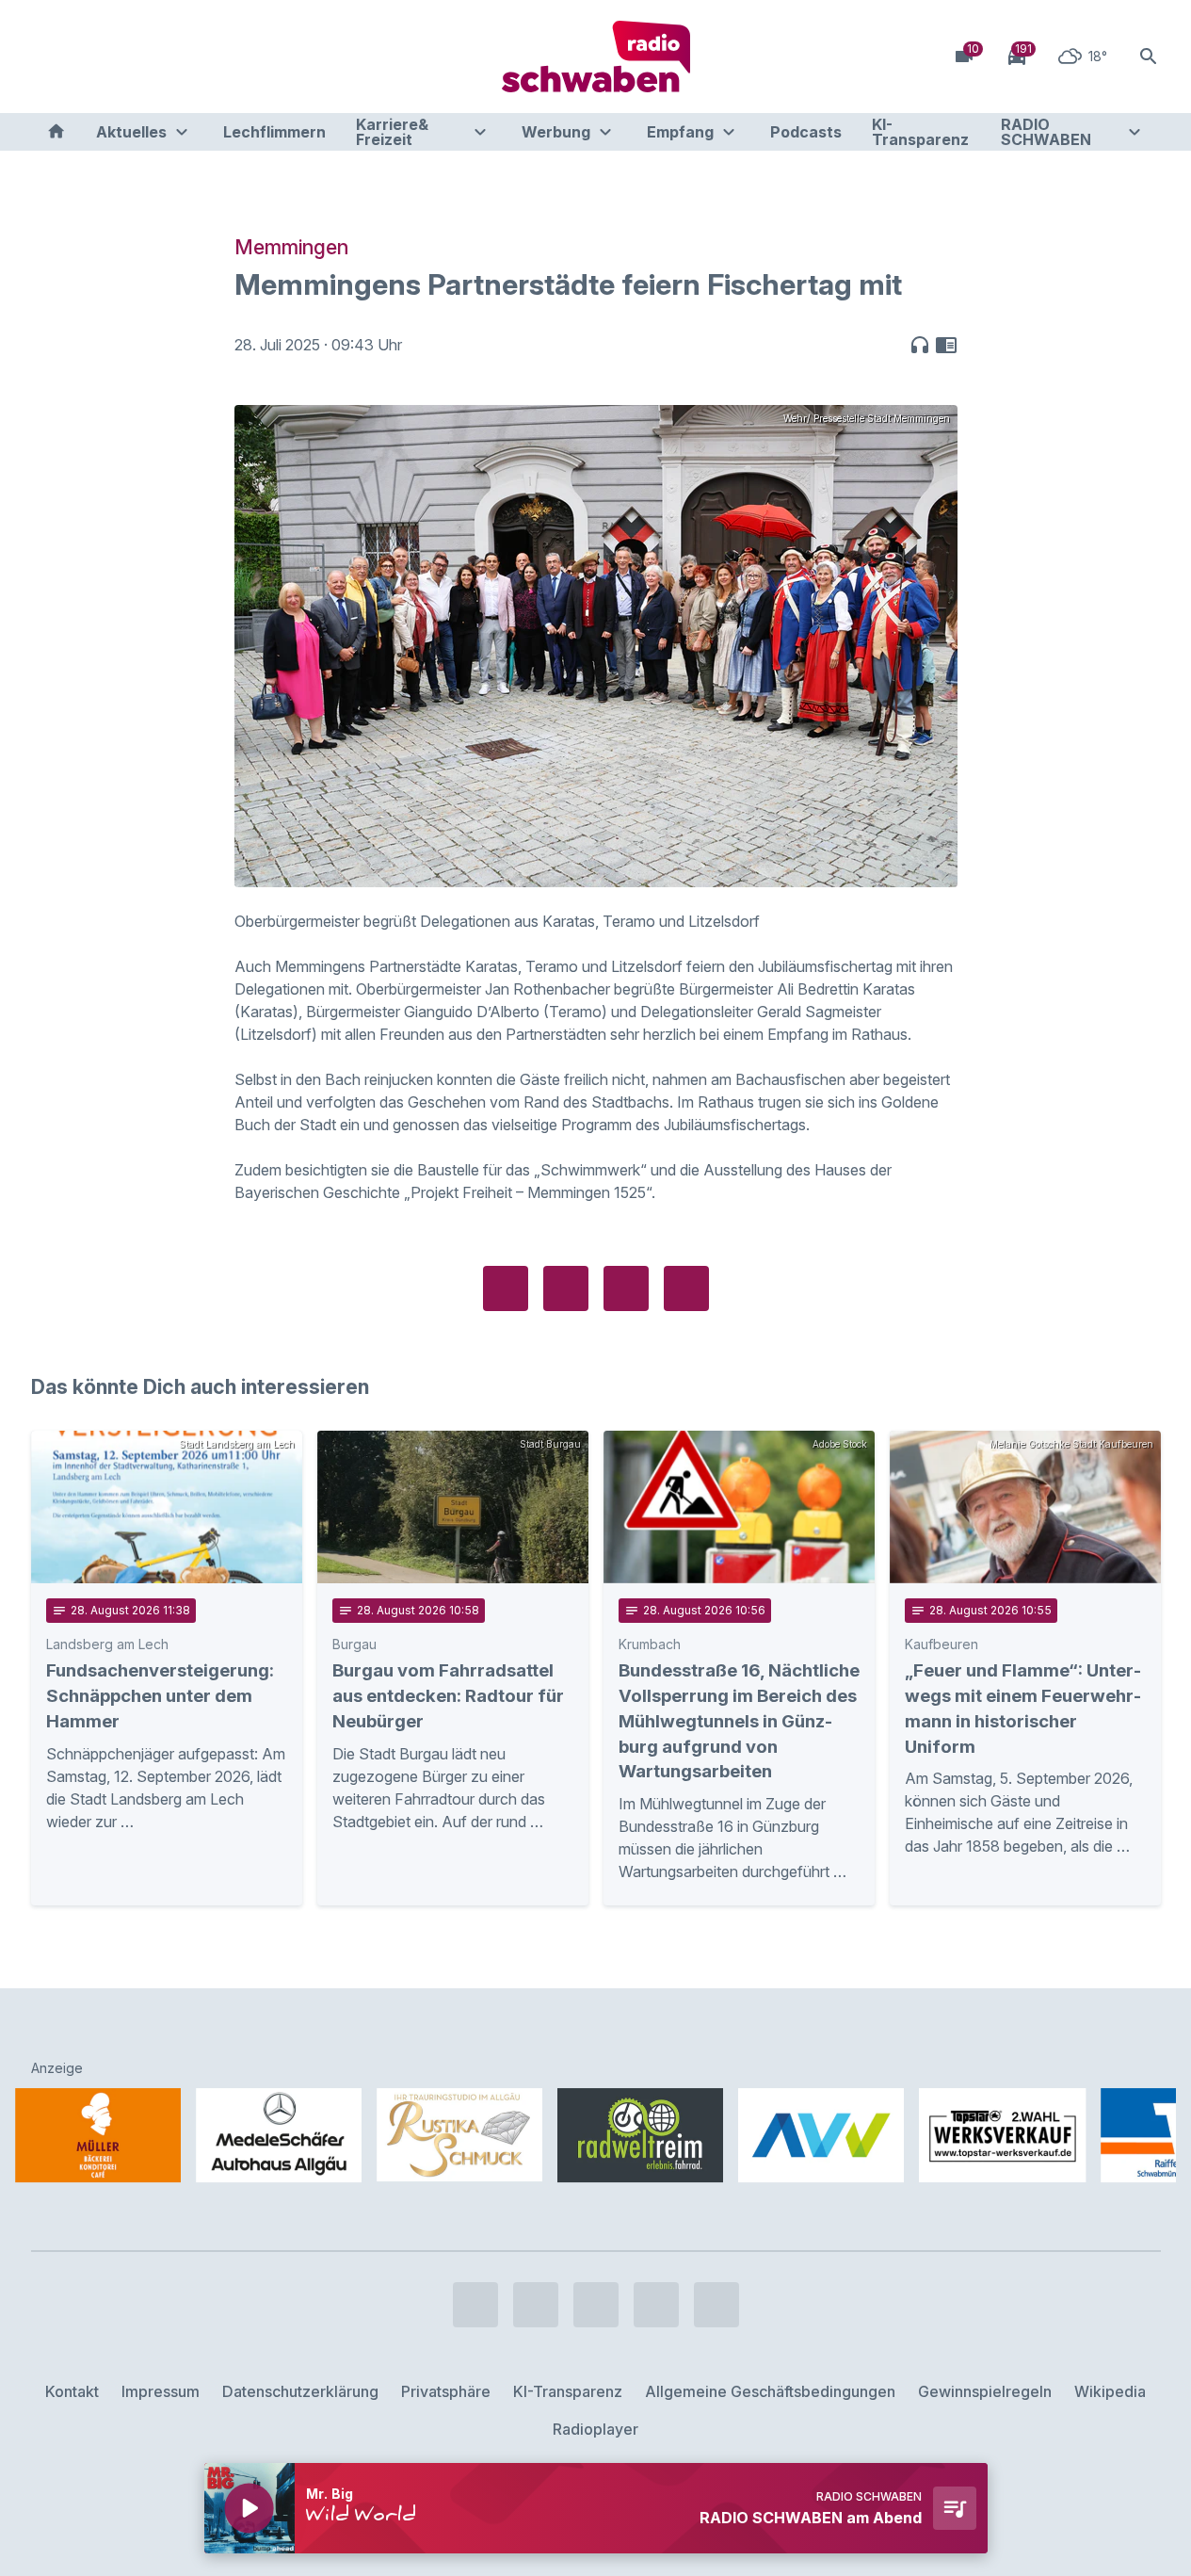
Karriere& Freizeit (392, 132)
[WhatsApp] (163, 57)
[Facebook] (50, 57)
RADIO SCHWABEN (1046, 132)
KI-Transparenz (920, 132)
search (1149, 57)
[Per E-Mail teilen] (686, 1288)
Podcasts (806, 132)
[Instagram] (88, 57)
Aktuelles (131, 132)
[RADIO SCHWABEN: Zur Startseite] (596, 57)
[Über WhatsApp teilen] (626, 1288)
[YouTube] (125, 57)
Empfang (680, 132)
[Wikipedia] (201, 57)
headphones (920, 345)
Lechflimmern (274, 132)
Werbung (556, 132)
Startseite (56, 132)
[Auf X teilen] (566, 1288)
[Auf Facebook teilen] (506, 1288)
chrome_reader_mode (946, 345)
